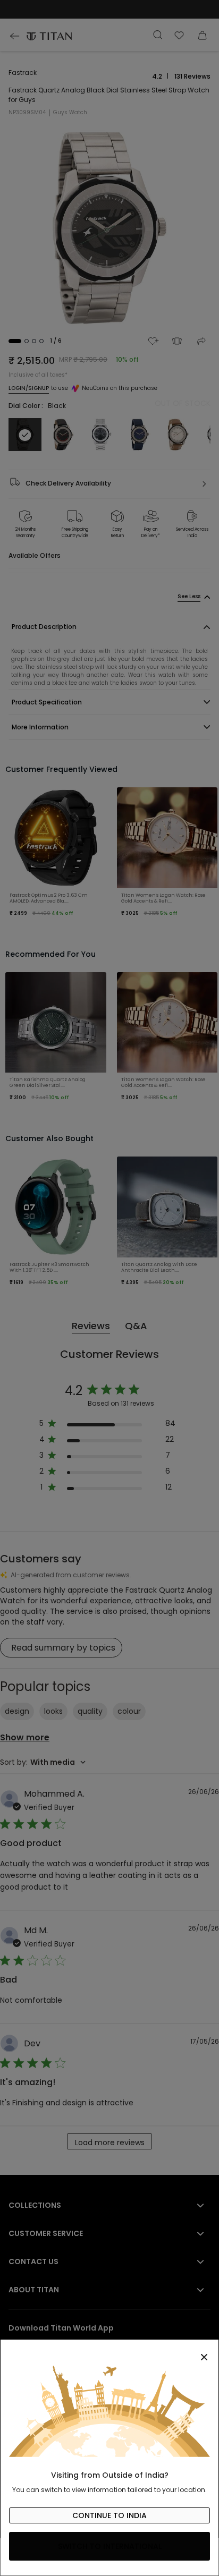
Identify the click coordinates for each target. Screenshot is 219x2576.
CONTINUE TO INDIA (109, 2515)
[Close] (109, 2351)
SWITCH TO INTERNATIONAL (110, 2546)
